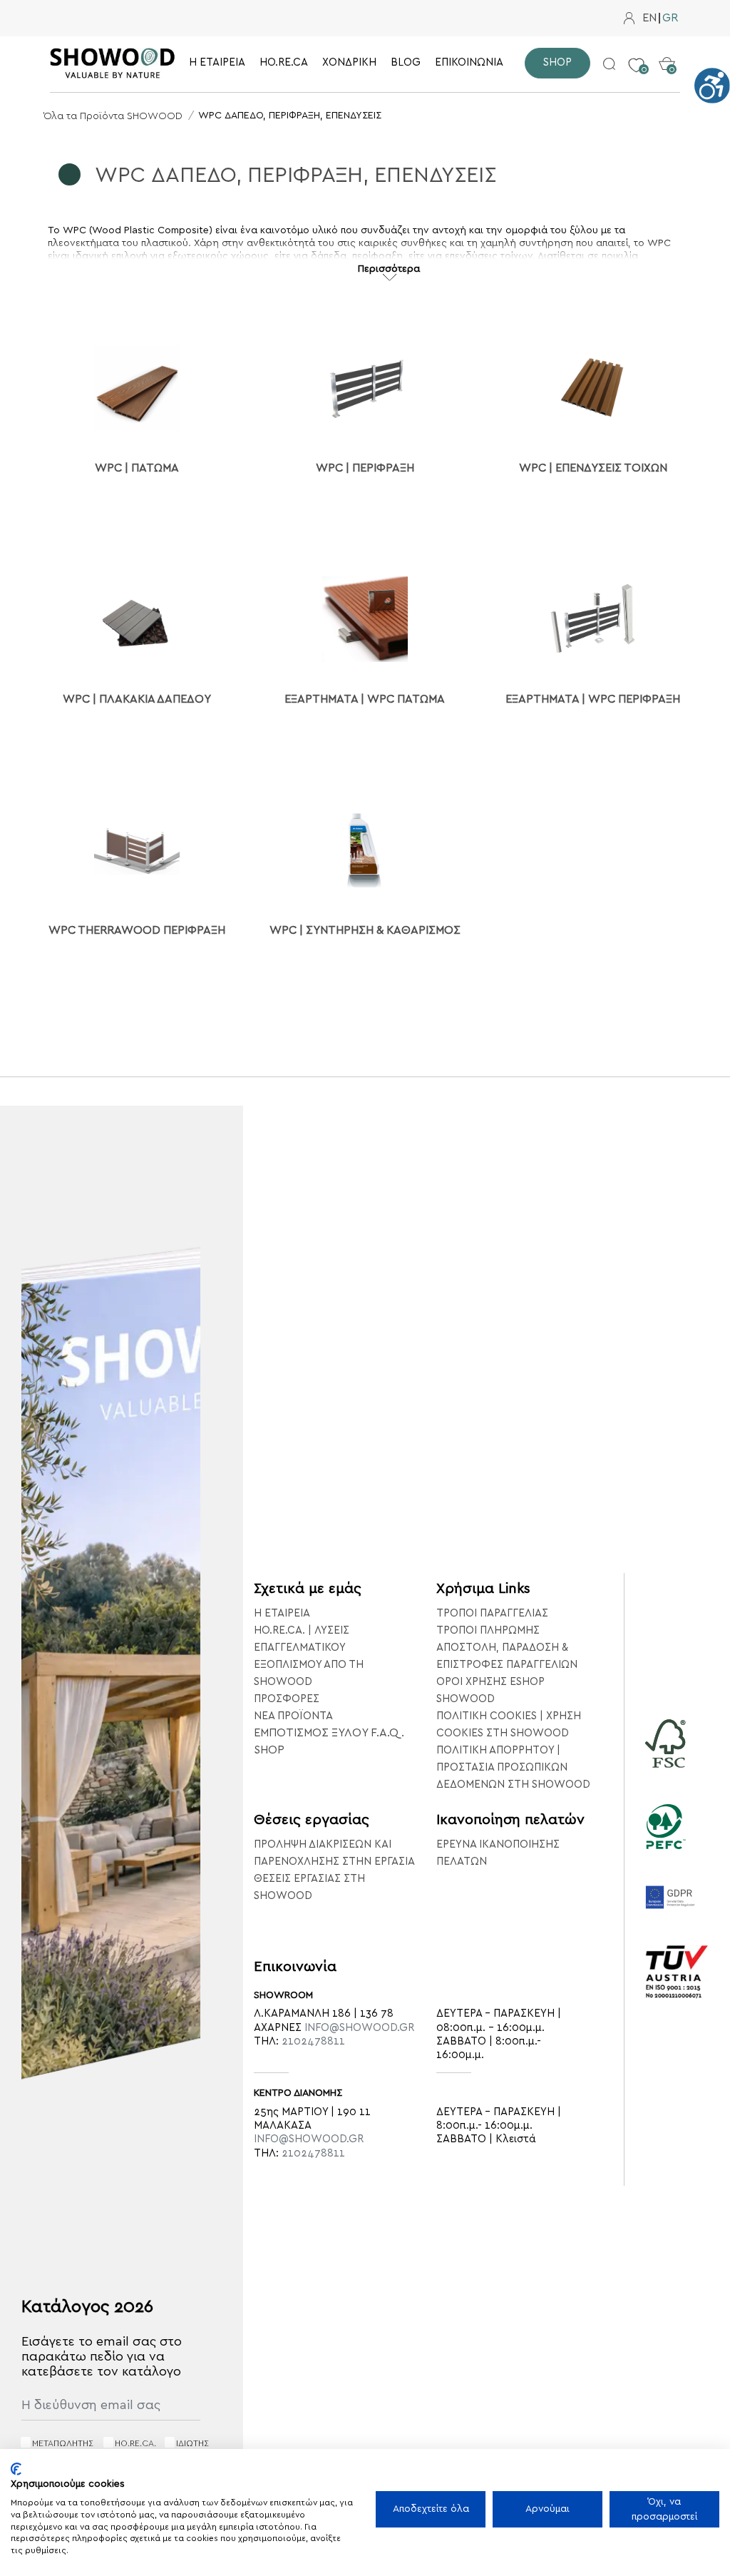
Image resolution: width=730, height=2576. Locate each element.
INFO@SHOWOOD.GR (359, 2028)
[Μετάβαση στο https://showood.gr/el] (113, 63)
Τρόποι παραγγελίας (492, 1613)
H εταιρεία (282, 1613)
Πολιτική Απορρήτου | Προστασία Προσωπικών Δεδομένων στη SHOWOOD (513, 1767)
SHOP (269, 1750)
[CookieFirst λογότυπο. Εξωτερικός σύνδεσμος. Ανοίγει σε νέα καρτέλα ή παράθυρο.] (16, 2469)
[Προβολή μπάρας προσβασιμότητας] (712, 86)
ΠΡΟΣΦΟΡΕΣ (287, 1699)
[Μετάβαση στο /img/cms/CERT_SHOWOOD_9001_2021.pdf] (677, 1991)
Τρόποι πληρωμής (488, 1630)
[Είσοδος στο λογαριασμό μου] (629, 18)
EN (649, 18)
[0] (636, 54)
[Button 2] (610, 63)
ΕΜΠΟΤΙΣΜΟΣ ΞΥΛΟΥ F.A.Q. (329, 1733)
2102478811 (313, 2041)
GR (670, 18)
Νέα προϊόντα (293, 1716)
